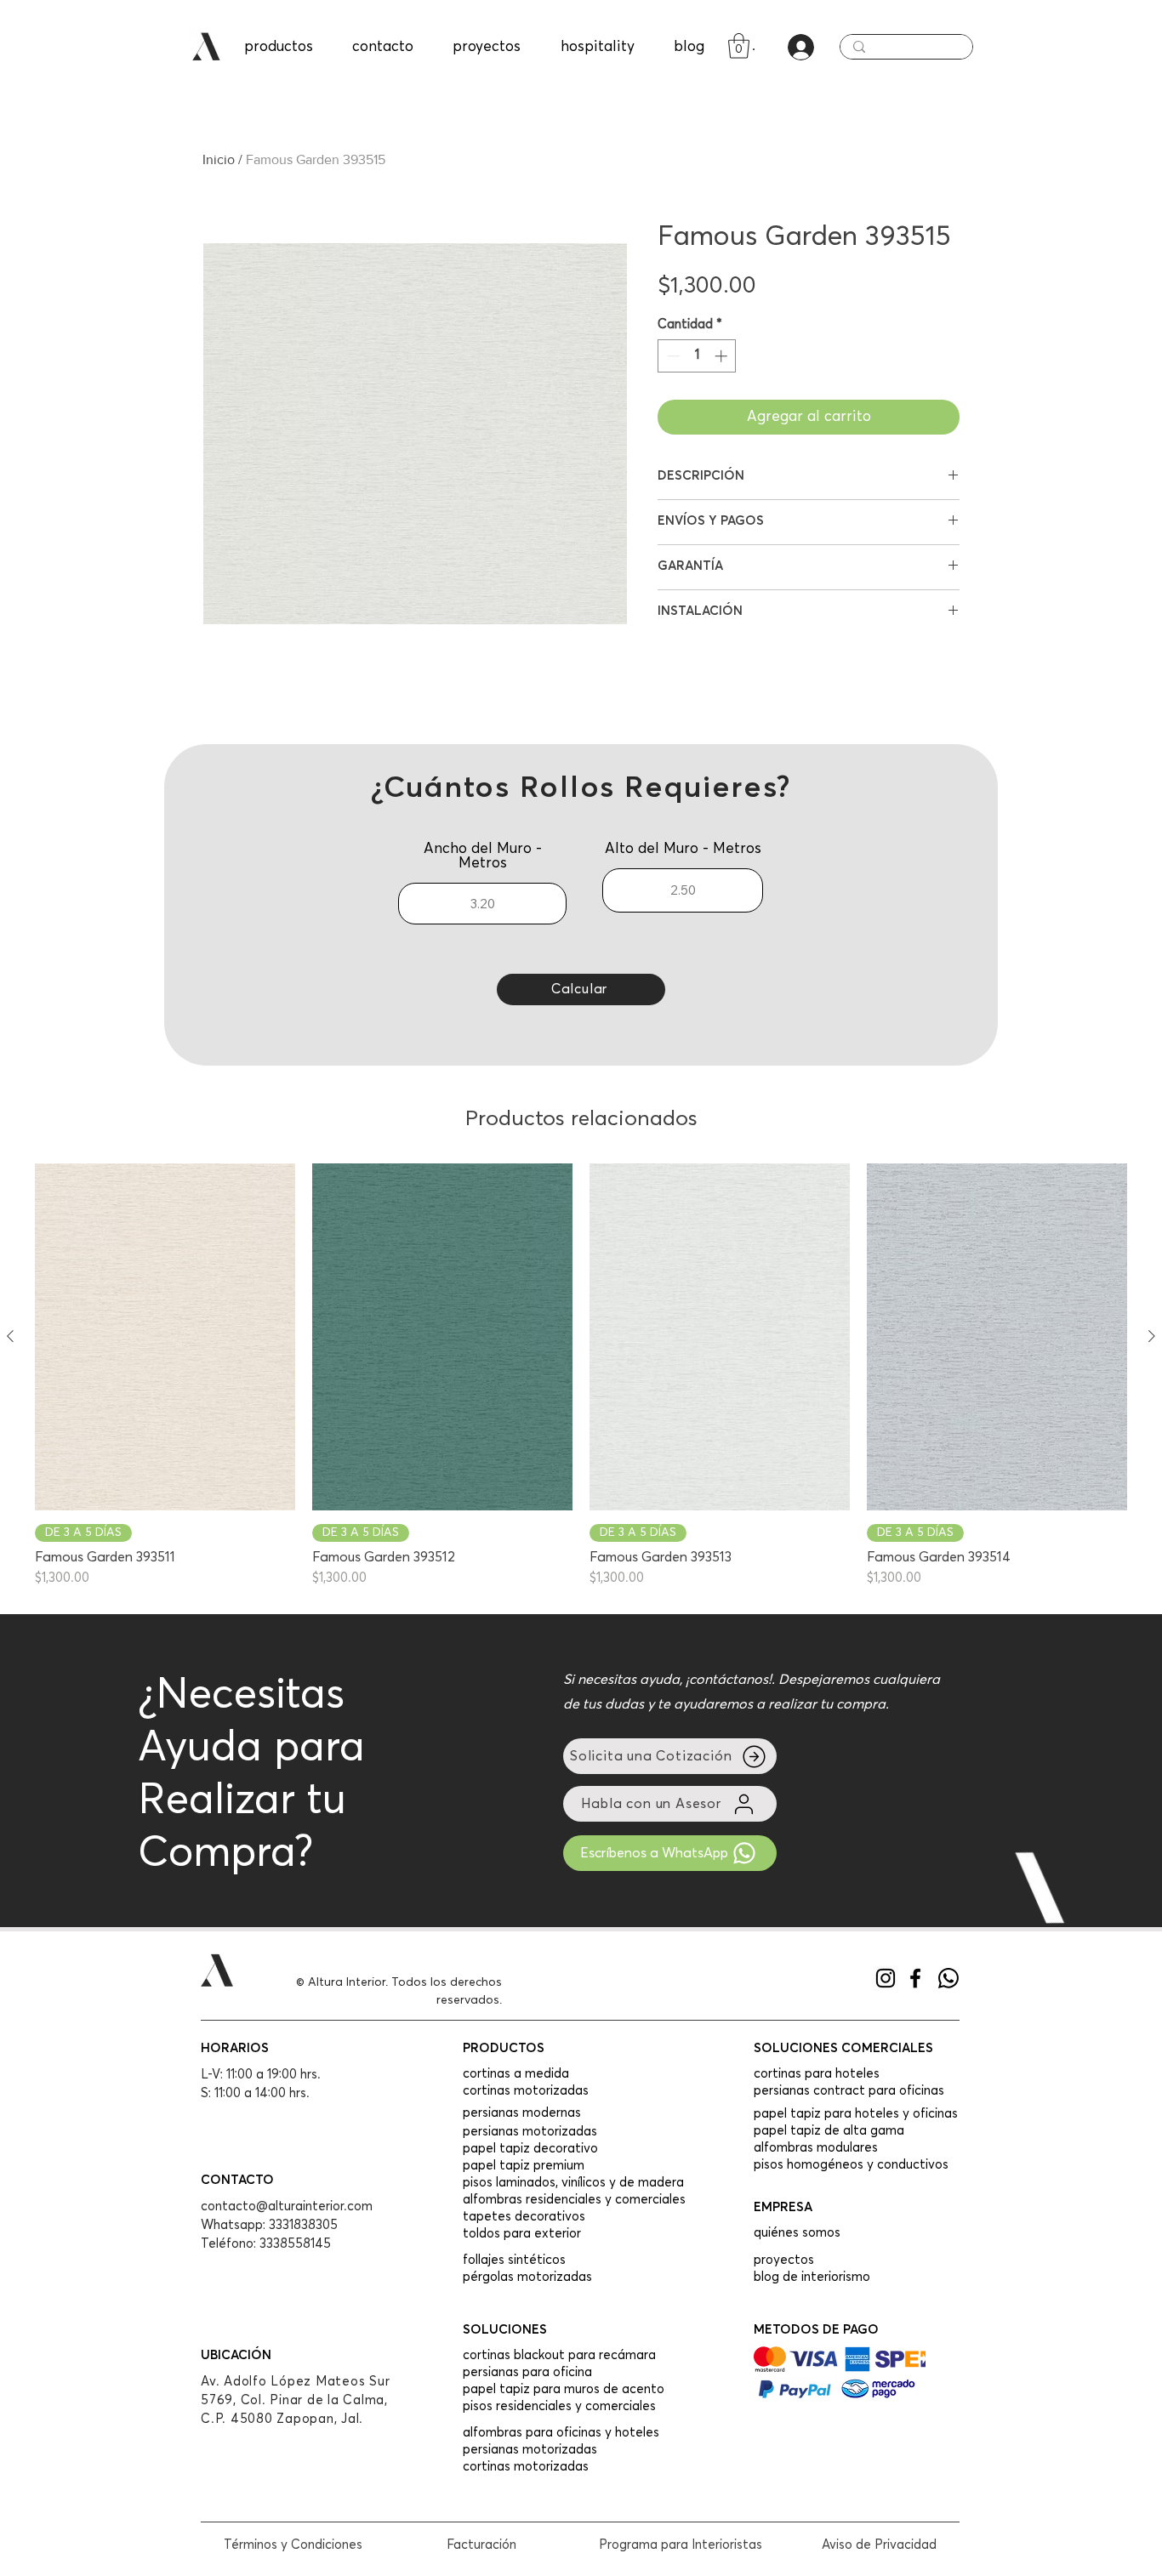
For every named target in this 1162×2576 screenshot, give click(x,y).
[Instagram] (886, 1978)
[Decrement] (672, 356)
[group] (581, 1376)
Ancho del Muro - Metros (483, 856)
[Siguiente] (1152, 1336)
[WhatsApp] (948, 1978)
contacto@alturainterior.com (287, 2206)
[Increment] (723, 356)
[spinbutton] (697, 356)
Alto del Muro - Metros (683, 849)
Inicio (219, 159)
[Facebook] (915, 1978)
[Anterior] (10, 1336)
